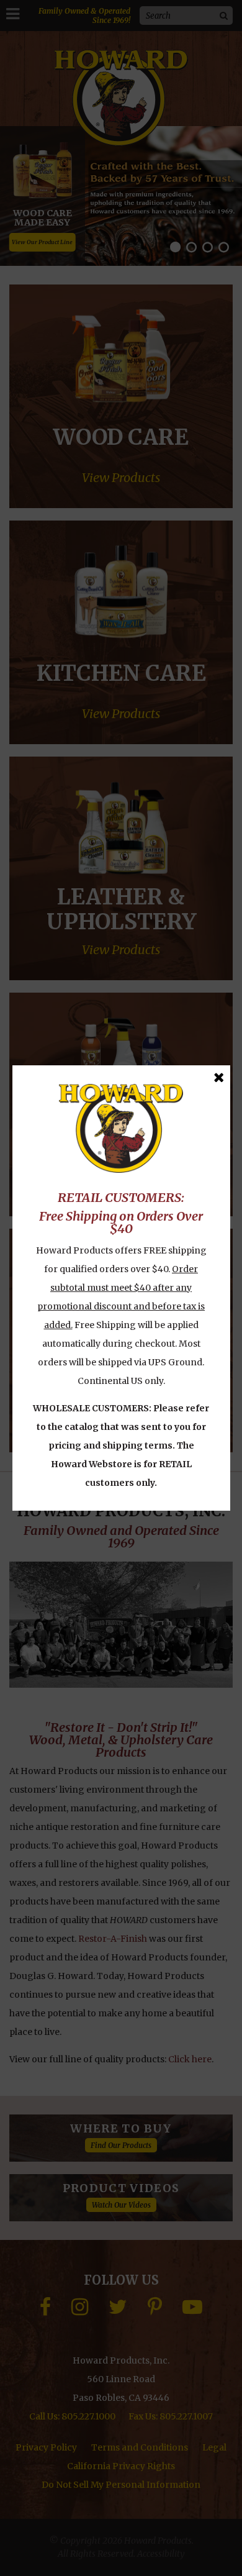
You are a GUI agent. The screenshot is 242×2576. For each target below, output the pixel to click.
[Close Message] (219, 1077)
